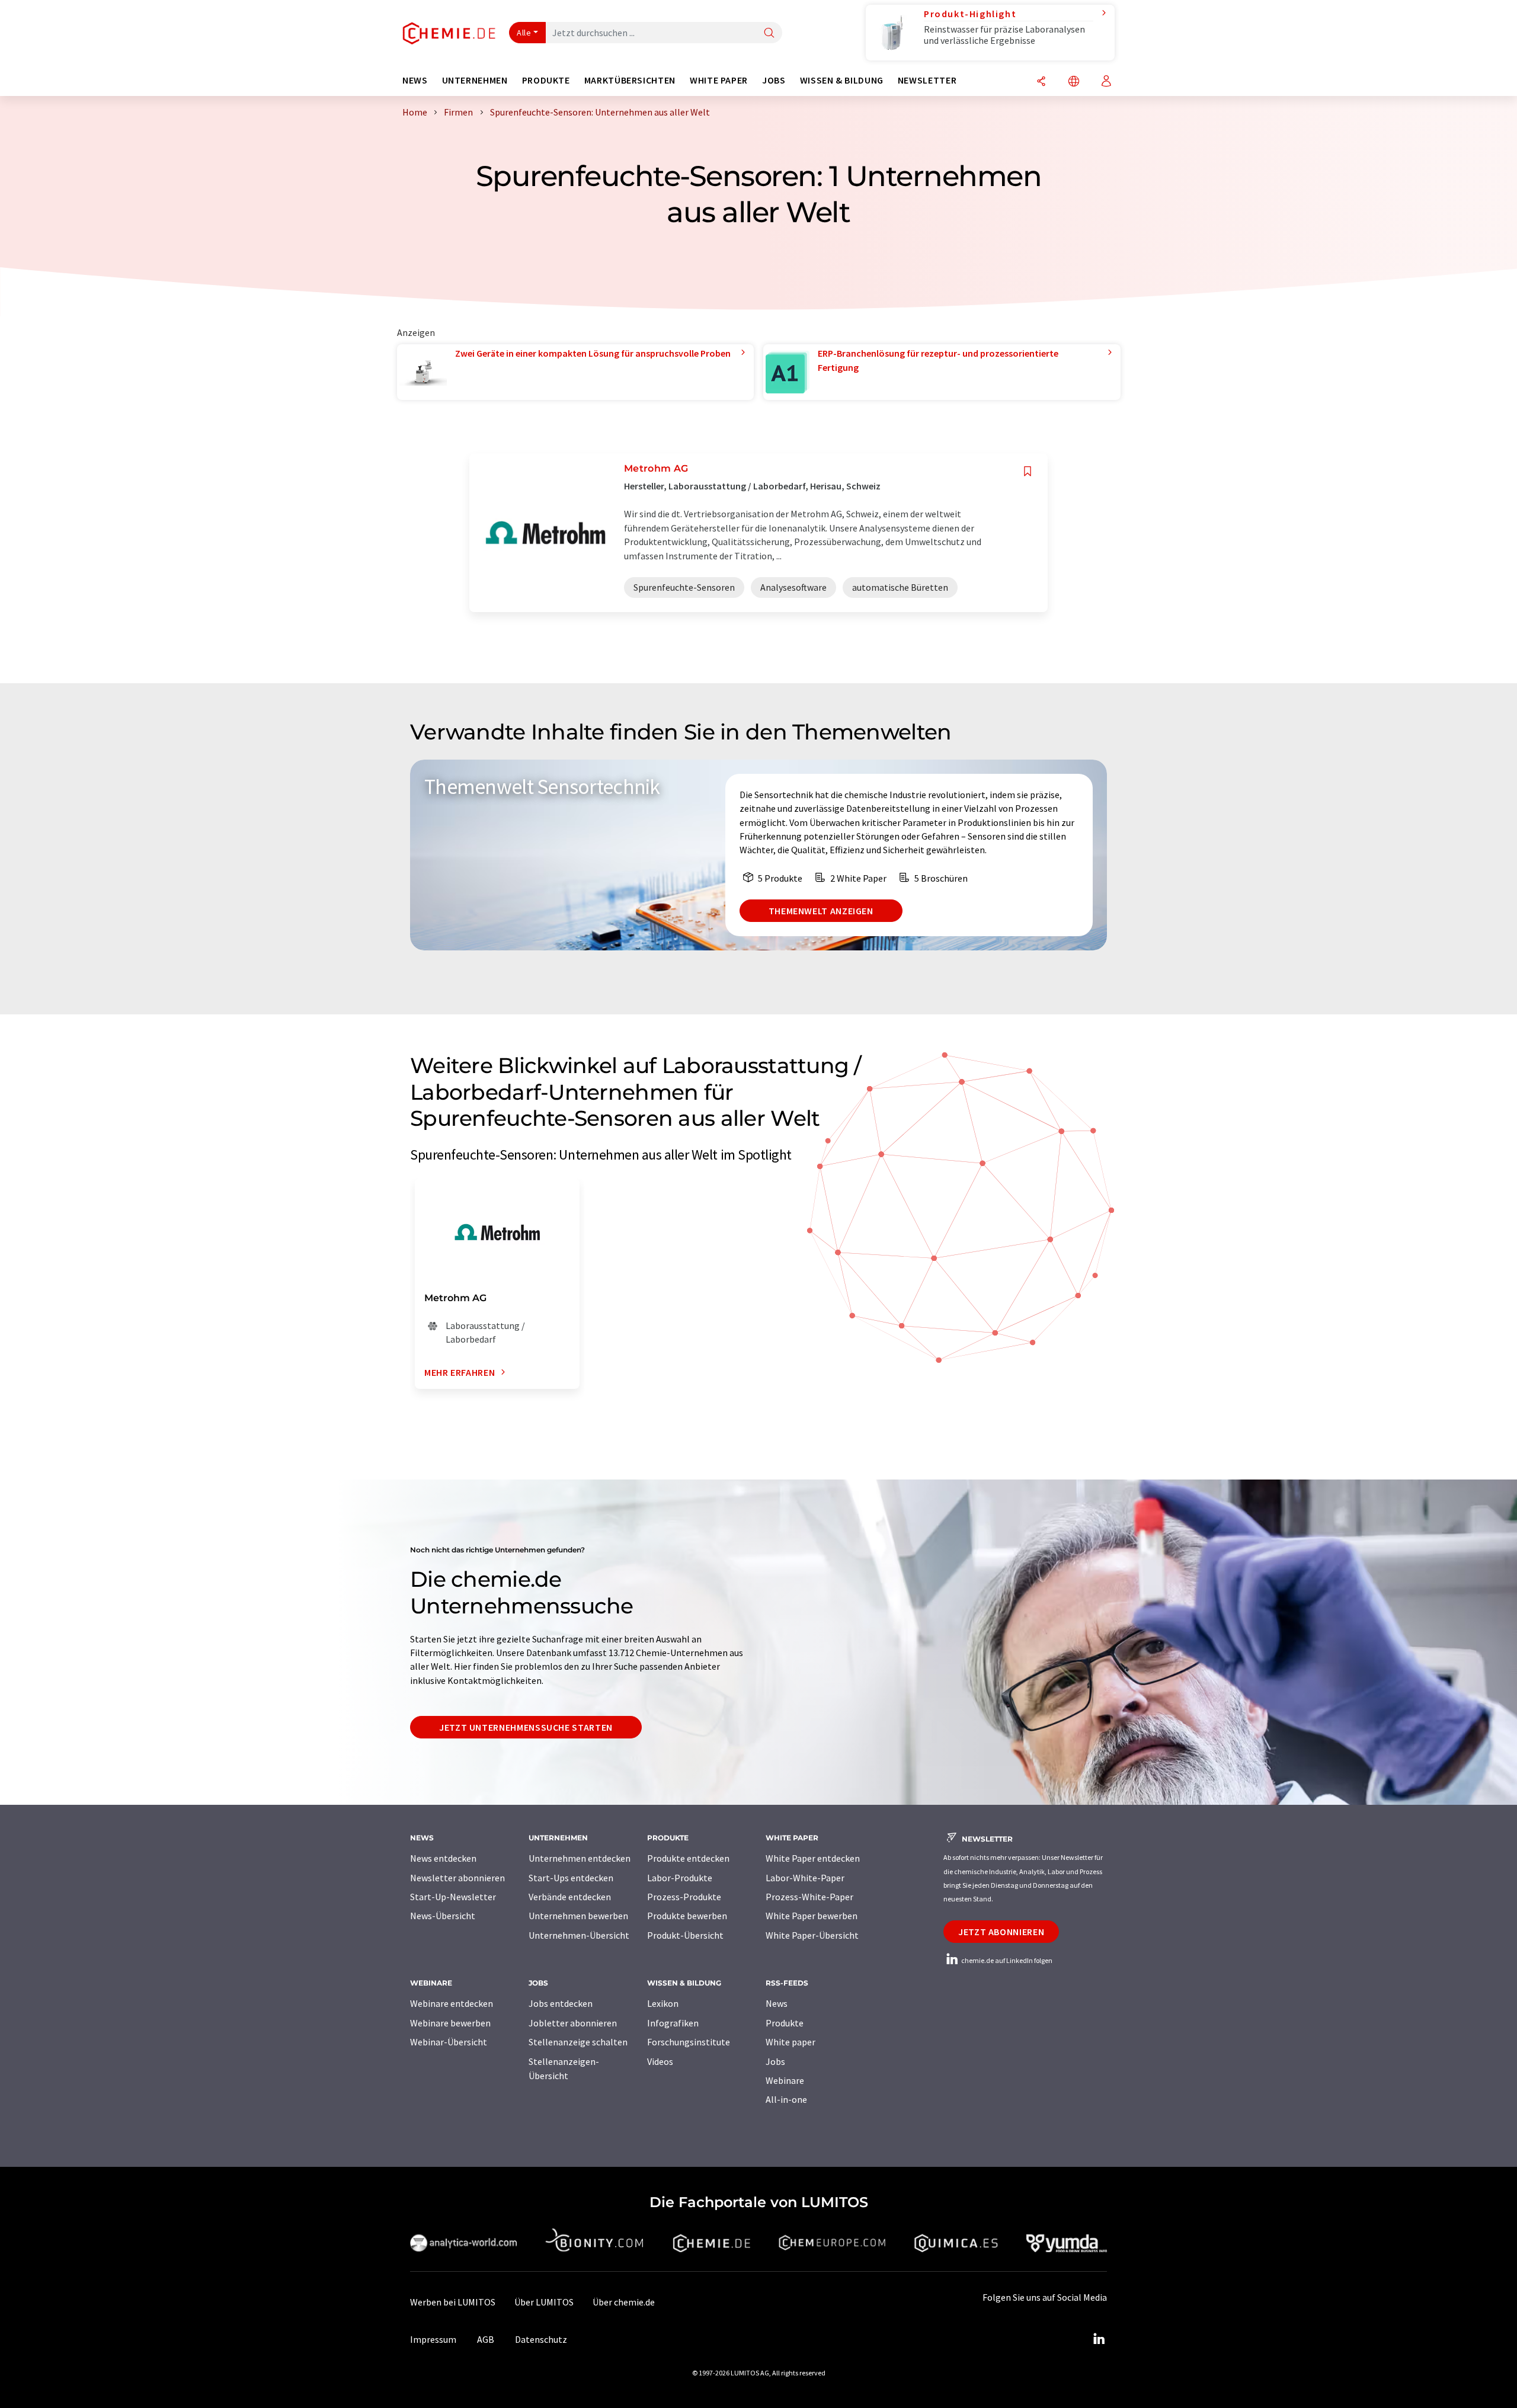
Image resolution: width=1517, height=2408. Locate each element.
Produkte (785, 2023)
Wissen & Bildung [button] (842, 80)
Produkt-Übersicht (685, 1935)
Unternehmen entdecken (580, 1858)
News (777, 2003)
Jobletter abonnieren (573, 2023)
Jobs (775, 2061)
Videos (660, 2061)
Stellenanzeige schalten (578, 2042)
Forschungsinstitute (689, 2042)
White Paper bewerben (812, 1916)
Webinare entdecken (452, 2003)
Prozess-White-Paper (809, 1897)
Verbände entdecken (570, 1897)
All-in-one (786, 2099)
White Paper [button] (719, 80)
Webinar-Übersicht (449, 2042)
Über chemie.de (624, 2302)
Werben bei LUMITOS (453, 2302)
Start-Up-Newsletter (453, 1897)
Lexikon (663, 2003)
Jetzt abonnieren (1001, 1932)
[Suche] (769, 33)
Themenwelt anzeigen (821, 911)
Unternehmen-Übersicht (579, 1935)
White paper (790, 2042)
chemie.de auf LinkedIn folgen (1006, 1960)
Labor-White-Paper (805, 1878)
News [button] (415, 80)
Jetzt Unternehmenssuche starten (526, 1727)
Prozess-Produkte (684, 1897)
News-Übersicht (443, 1916)
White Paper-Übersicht (812, 1935)
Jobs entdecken (561, 2003)
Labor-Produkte (680, 1878)
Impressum (433, 2339)
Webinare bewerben (450, 2023)
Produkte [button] (546, 80)
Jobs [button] (774, 80)
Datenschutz (541, 2339)
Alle (524, 33)
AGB (486, 2339)
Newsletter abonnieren (457, 1878)
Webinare (785, 2080)
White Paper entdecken (813, 1858)
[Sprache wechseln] (1074, 82)
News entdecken (443, 1858)
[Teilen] (1041, 82)
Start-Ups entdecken (571, 1878)
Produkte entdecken (688, 1858)
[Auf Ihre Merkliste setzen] (1028, 471)
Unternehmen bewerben (578, 1916)
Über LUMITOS (544, 2302)
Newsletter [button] (927, 80)
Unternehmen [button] (475, 80)
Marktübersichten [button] (630, 80)
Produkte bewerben (687, 1916)
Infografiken (673, 2023)
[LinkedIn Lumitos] (1099, 2339)
